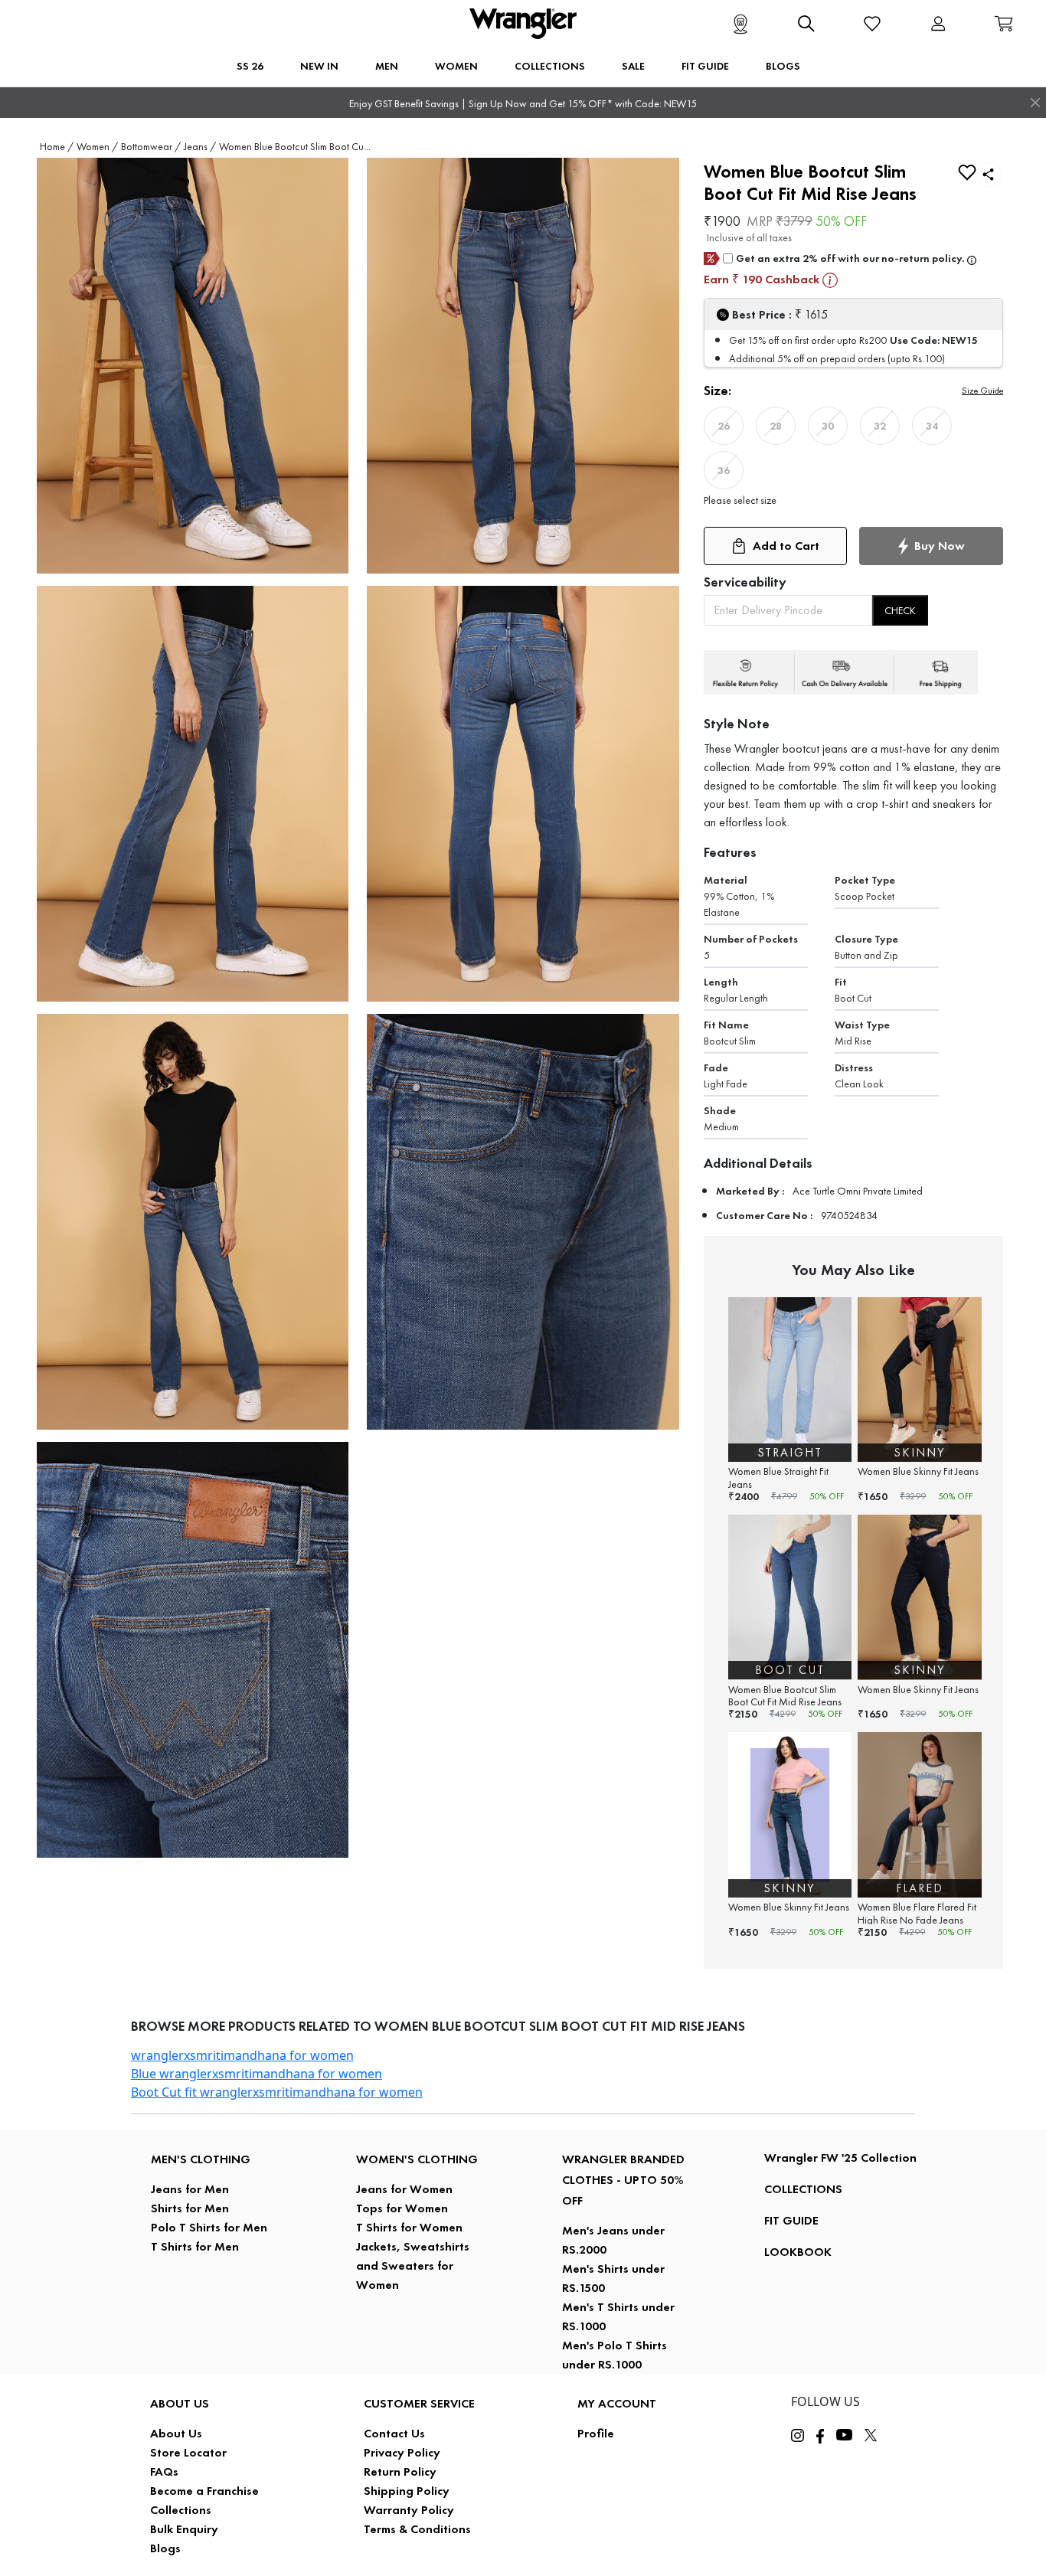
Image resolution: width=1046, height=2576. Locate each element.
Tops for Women (402, 2208)
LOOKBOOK (798, 2252)
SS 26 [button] (250, 66)
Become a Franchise (204, 2491)
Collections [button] (550, 66)
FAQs (164, 2471)
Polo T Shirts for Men (209, 2227)
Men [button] (387, 66)
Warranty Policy (409, 2510)
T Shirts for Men (195, 2246)
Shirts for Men (190, 2208)
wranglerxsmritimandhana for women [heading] (242, 2055)
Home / (57, 147)
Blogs (165, 2548)
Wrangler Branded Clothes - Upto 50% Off (623, 2180)
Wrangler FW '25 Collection (840, 2158)
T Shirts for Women (409, 2227)
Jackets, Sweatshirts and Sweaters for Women (413, 2265)
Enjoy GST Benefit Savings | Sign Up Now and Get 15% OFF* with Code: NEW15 (523, 104)
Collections (181, 2510)
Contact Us (394, 2433)
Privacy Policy (402, 2452)
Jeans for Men (190, 2189)
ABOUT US (180, 2403)
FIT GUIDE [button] (705, 66)
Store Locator (188, 2452)
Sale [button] (633, 66)
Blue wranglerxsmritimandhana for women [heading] (257, 2074)
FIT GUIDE (791, 2220)
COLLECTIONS (803, 2189)
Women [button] (456, 66)
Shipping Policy (407, 2491)
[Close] (1035, 103)
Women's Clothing (417, 2159)
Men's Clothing (201, 2159)
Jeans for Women (404, 2189)
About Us (176, 2433)
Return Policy (400, 2471)
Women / (97, 147)
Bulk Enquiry (184, 2529)
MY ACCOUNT (617, 2403)
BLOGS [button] (783, 66)
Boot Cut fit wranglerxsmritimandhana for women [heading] (277, 2092)
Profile (596, 2433)
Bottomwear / (151, 147)
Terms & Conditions (417, 2529)
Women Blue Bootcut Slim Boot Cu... (295, 147)
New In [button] (319, 66)
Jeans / (200, 147)
